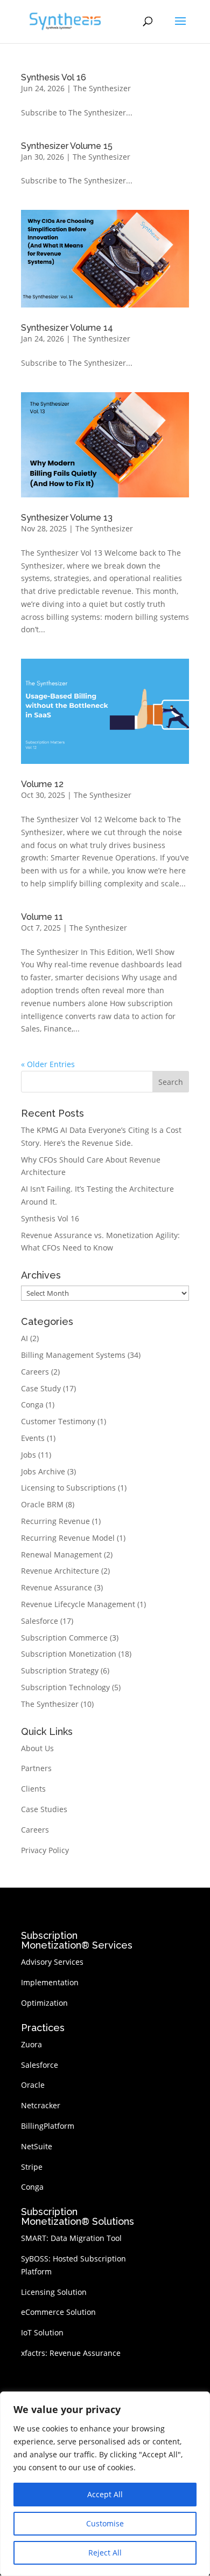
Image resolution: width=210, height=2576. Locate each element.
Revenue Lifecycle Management (78, 1604)
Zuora (31, 2044)
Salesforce (40, 1621)
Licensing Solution (54, 2292)
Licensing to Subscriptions (68, 1488)
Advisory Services (52, 1962)
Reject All (105, 2553)
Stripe (32, 2167)
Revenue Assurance (57, 1587)
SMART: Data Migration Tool (71, 2238)
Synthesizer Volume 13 (67, 518)
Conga (32, 1405)
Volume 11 (42, 917)
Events (33, 1438)
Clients (33, 1789)
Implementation (50, 1982)
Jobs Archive (43, 1471)
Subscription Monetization (69, 1654)
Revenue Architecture (60, 1571)
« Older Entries (48, 1064)
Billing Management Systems (73, 1355)
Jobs (29, 1455)
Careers (35, 1372)
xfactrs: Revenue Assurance (71, 2353)
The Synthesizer (102, 88)
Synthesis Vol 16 (54, 77)
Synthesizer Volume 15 (67, 146)
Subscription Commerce (64, 1638)
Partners (36, 1768)
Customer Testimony (58, 1421)
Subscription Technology (65, 1687)
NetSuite (37, 2146)
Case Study (41, 1388)
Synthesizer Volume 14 (67, 328)
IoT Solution (42, 2332)
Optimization (44, 2003)
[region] (105, 2484)
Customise (105, 2523)
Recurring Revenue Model (68, 1538)
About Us (37, 1748)
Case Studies (44, 1809)
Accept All (105, 2494)
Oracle (33, 2085)
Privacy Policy (45, 1850)
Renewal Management (61, 1555)
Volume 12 (42, 784)
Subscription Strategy (60, 1670)
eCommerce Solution (58, 2312)
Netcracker (41, 2105)
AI (24, 1338)
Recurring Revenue (55, 1521)
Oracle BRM (42, 1504)
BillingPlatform (48, 2126)
